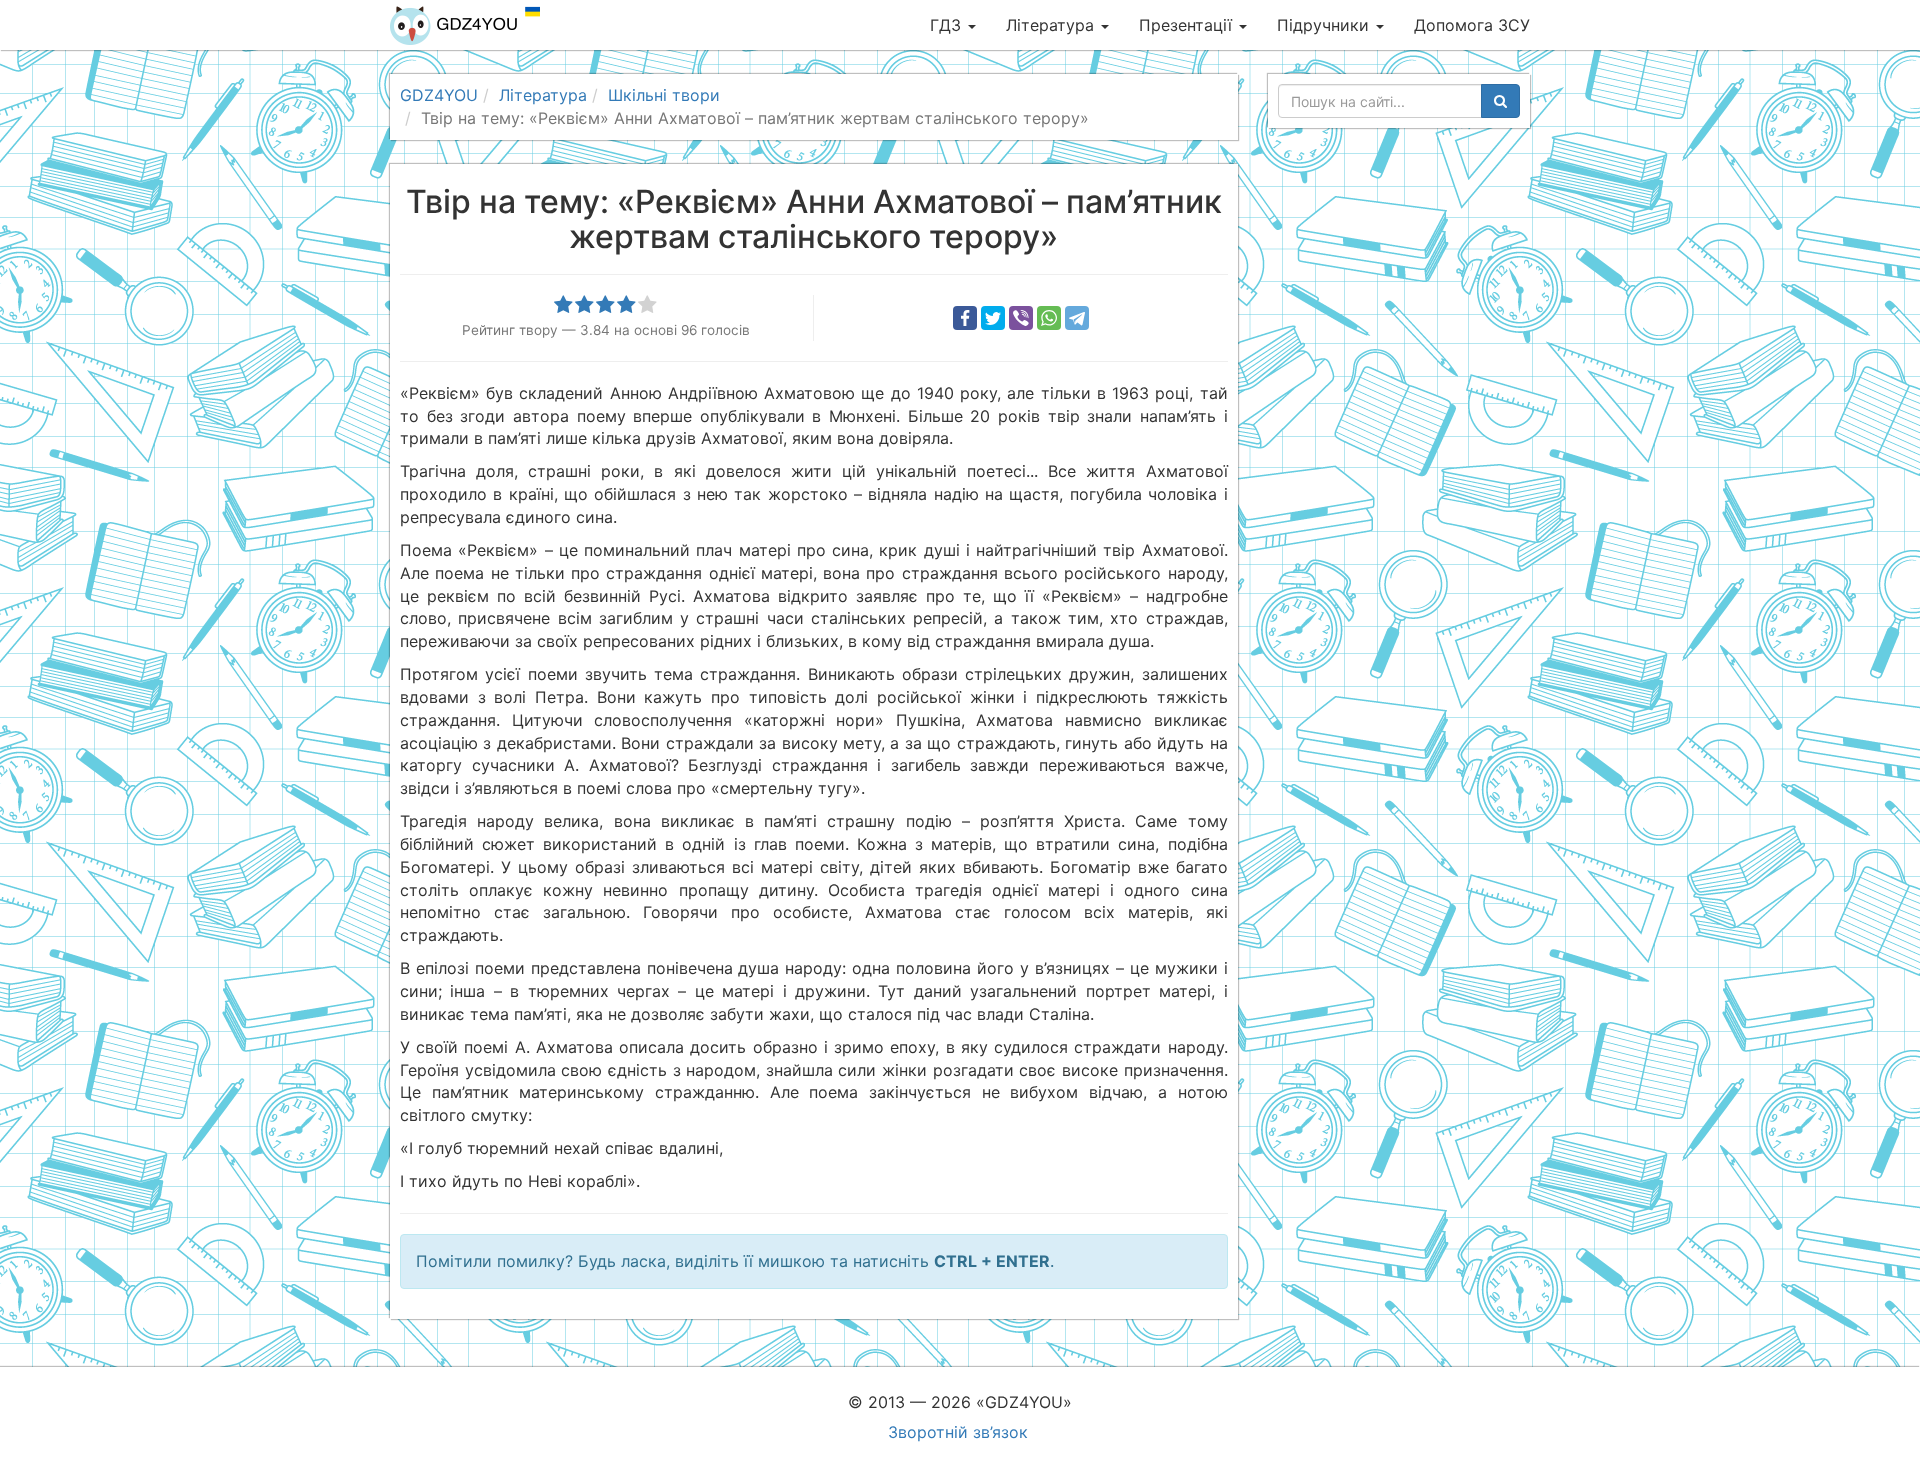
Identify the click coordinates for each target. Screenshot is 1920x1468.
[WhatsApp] (1049, 318)
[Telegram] (1077, 318)
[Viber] (1021, 318)
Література (1052, 25)
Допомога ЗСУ (1472, 25)
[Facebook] (965, 318)
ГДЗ (948, 25)
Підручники (1325, 25)
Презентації (1188, 25)
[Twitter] (993, 318)
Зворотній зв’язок (958, 1432)
